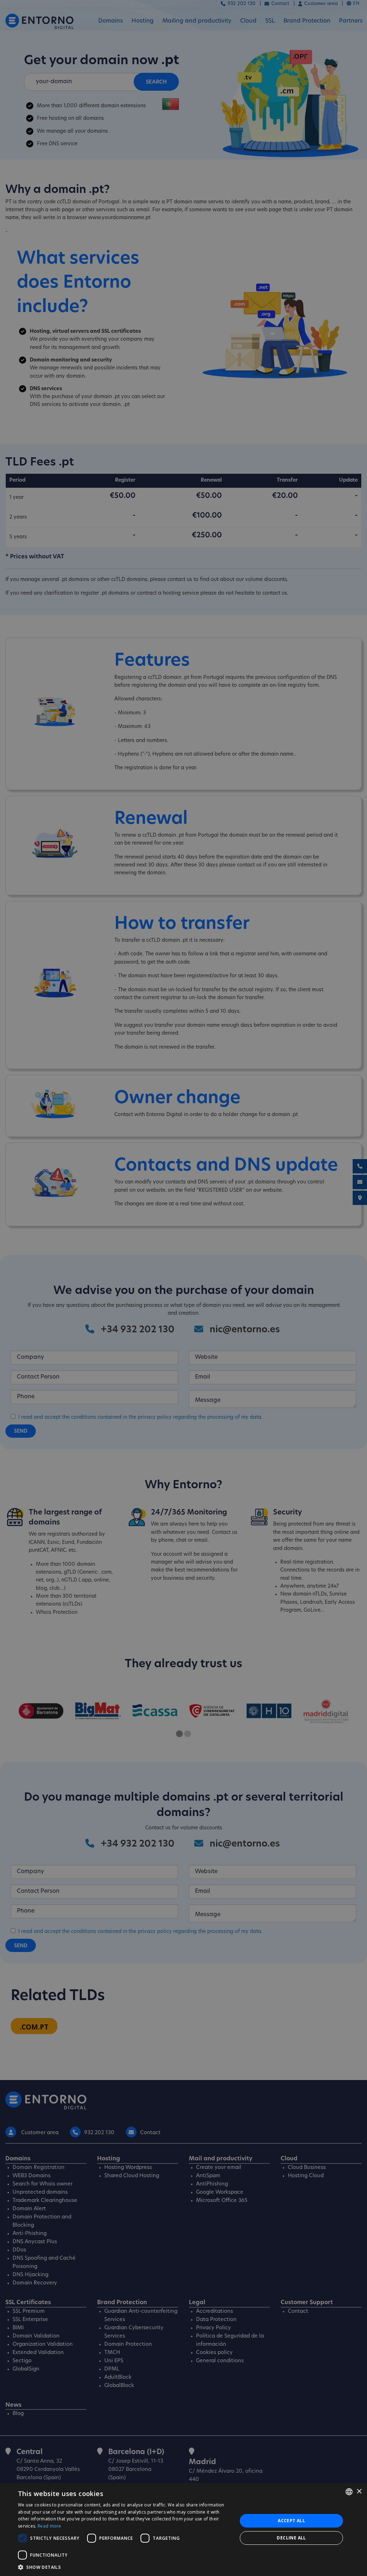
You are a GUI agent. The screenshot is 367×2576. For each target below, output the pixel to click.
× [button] (359, 2492)
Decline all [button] (291, 2538)
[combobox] (349, 2492)
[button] (124, 2567)
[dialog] (183, 2529)
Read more (49, 2526)
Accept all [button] (291, 2521)
